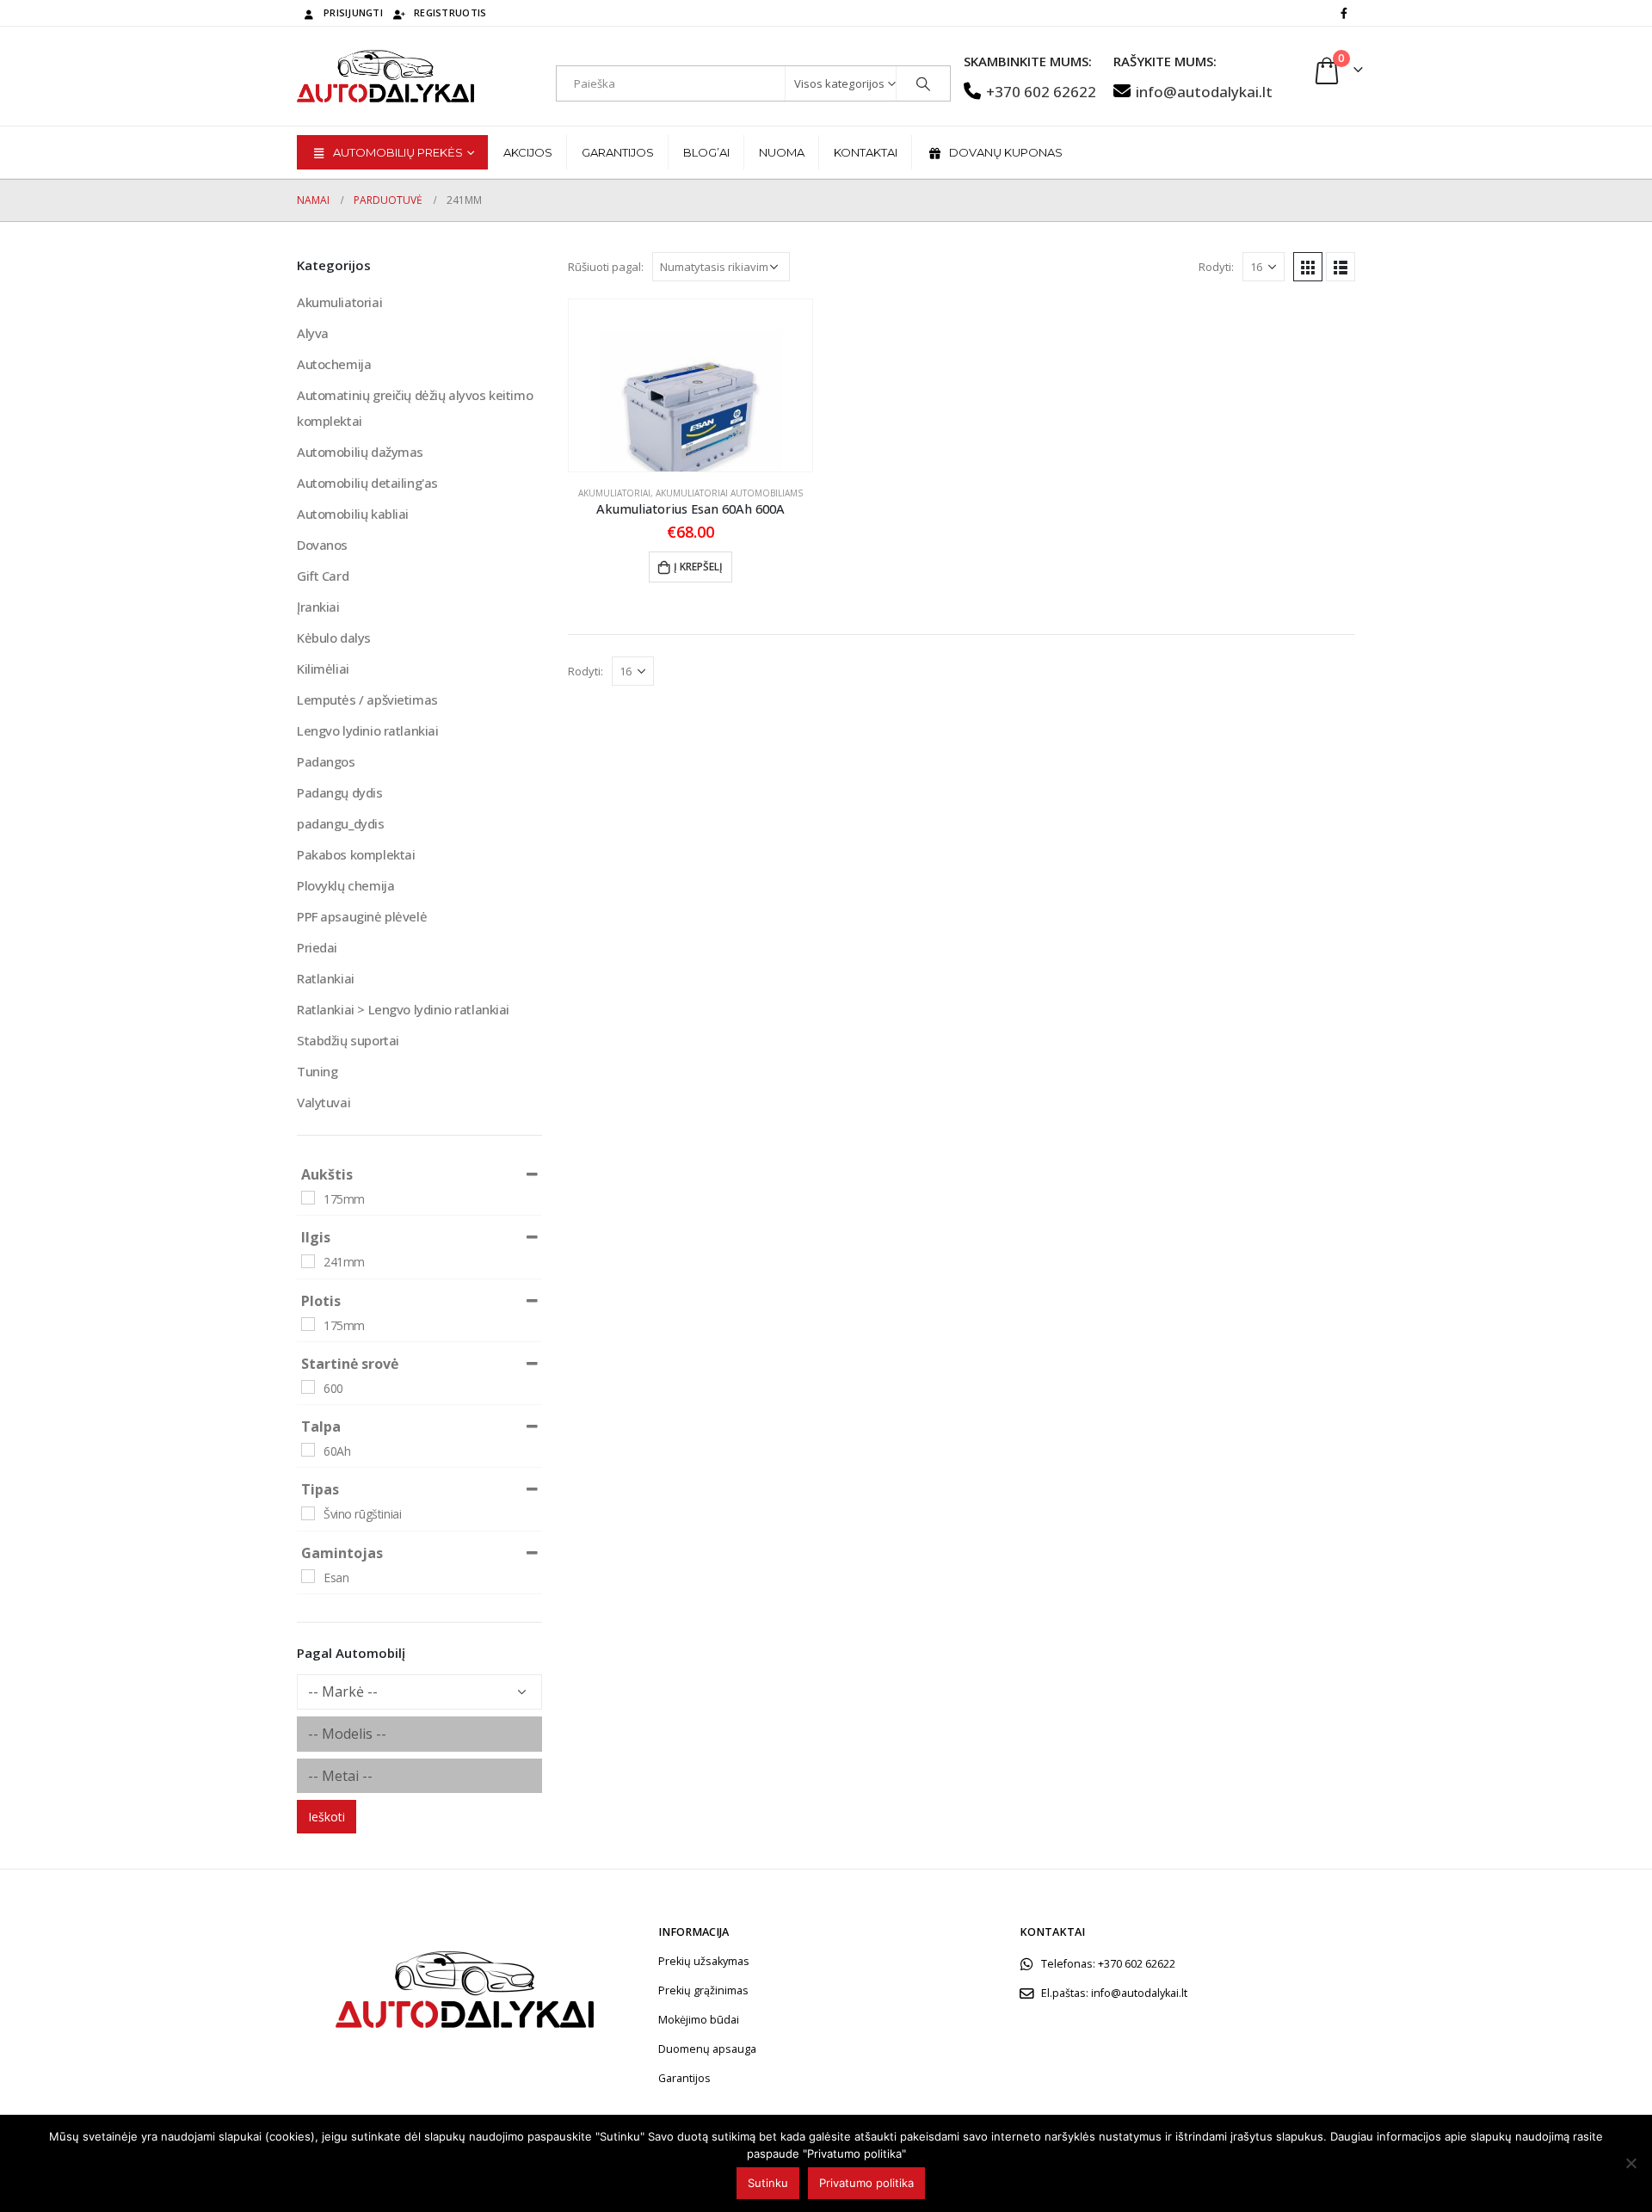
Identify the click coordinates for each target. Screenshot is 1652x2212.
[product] (690, 385)
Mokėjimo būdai (699, 2020)
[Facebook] (1344, 13)
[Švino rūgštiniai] (308, 1513)
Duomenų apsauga (707, 2049)
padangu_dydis (341, 823)
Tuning (317, 1071)
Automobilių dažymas (360, 452)
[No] (1630, 2163)
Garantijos (618, 152)
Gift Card (323, 576)
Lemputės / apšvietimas (367, 699)
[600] (308, 1387)
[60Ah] (308, 1450)
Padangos (326, 761)
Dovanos (322, 545)
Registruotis (450, 12)
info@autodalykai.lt (1204, 92)
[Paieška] (923, 83)
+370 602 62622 (1041, 92)
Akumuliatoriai (614, 493)
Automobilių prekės (398, 152)
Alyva (313, 333)
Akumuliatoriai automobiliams (729, 493)
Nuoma (782, 152)
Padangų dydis (340, 792)
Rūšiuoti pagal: (606, 267)
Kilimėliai (323, 669)
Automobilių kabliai (353, 514)
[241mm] (308, 1261)
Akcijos (528, 152)
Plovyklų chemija (345, 885)
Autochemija (334, 364)
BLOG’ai (706, 152)
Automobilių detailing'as (367, 483)
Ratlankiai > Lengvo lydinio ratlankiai (403, 1009)
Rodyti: (1216, 267)
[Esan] (308, 1576)
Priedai (317, 947)
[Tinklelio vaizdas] (1308, 267)
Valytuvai (324, 1102)
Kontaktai (866, 152)
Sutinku (768, 2183)
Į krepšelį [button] (698, 567)
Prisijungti (353, 12)
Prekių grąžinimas (703, 1990)
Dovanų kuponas (1006, 152)
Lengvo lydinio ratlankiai (368, 730)
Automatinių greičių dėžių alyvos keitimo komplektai (415, 408)
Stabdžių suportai (348, 1040)
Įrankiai (318, 607)
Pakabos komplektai (356, 854)
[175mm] (308, 1198)
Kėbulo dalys (334, 638)
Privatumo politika (866, 2183)
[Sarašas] (1341, 267)
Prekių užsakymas (704, 1961)
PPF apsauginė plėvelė (362, 916)
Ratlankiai (326, 978)
